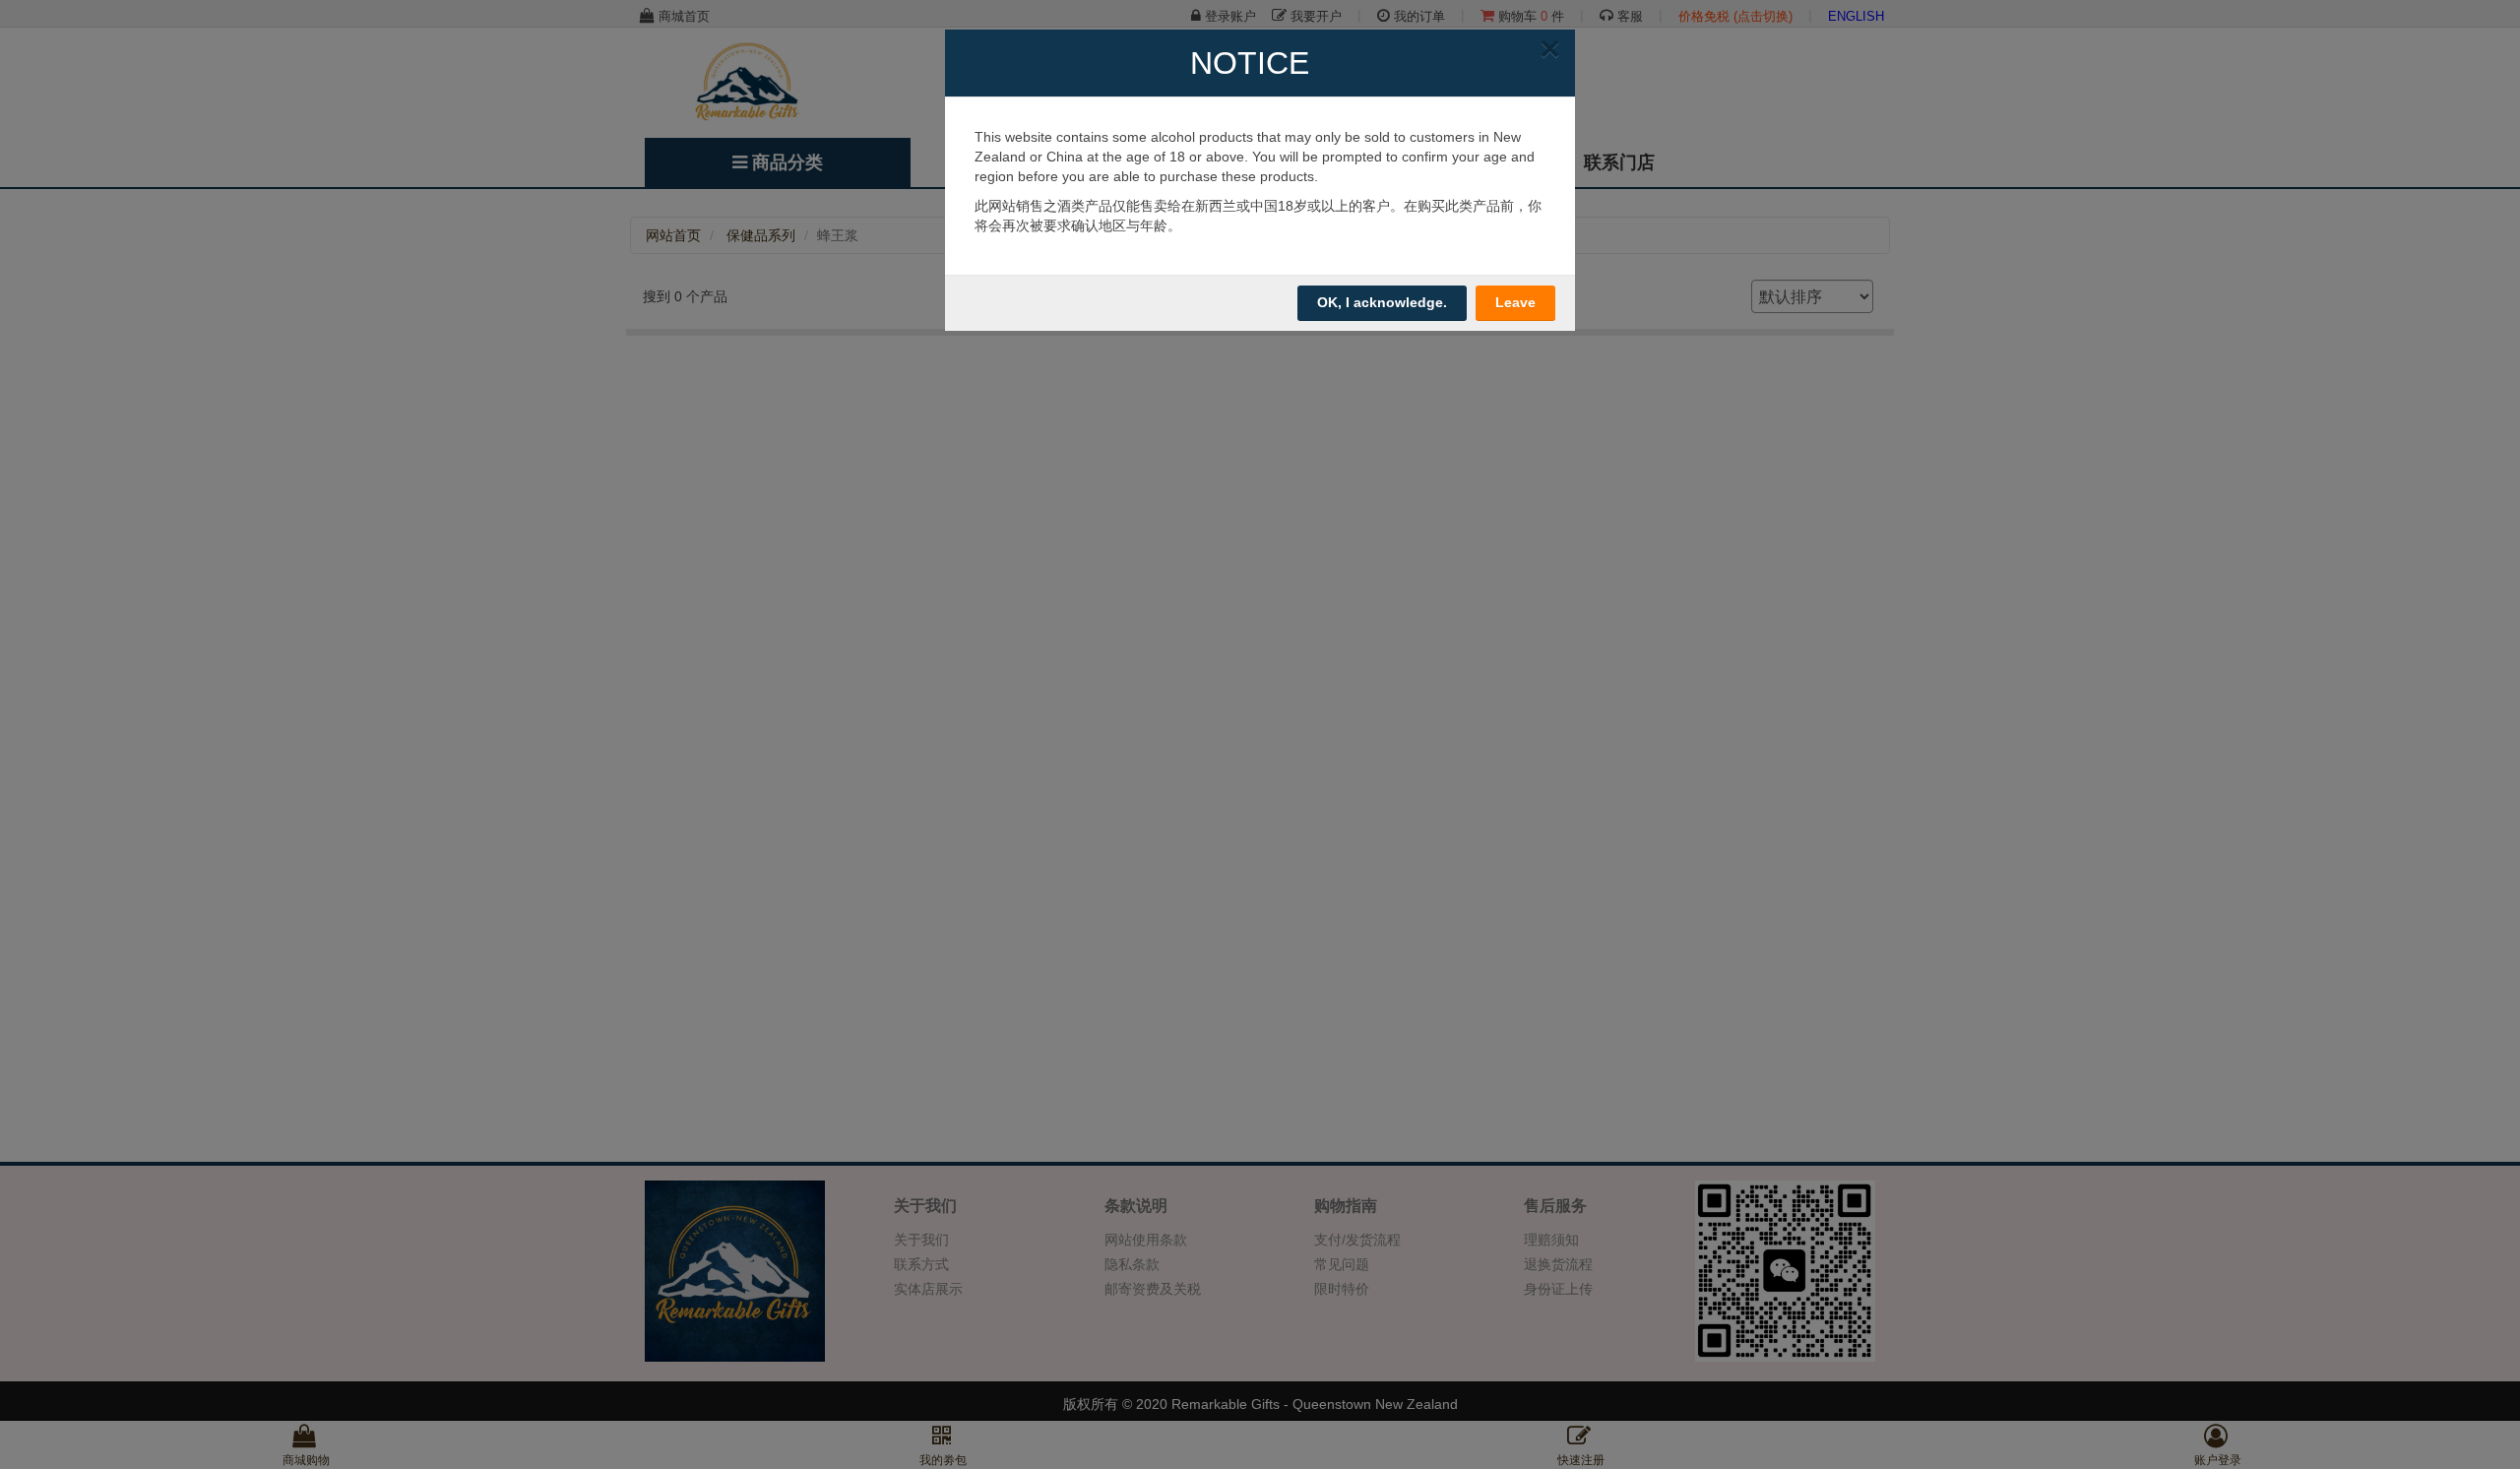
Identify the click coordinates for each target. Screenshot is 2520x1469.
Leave (1515, 302)
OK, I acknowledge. (1382, 302)
